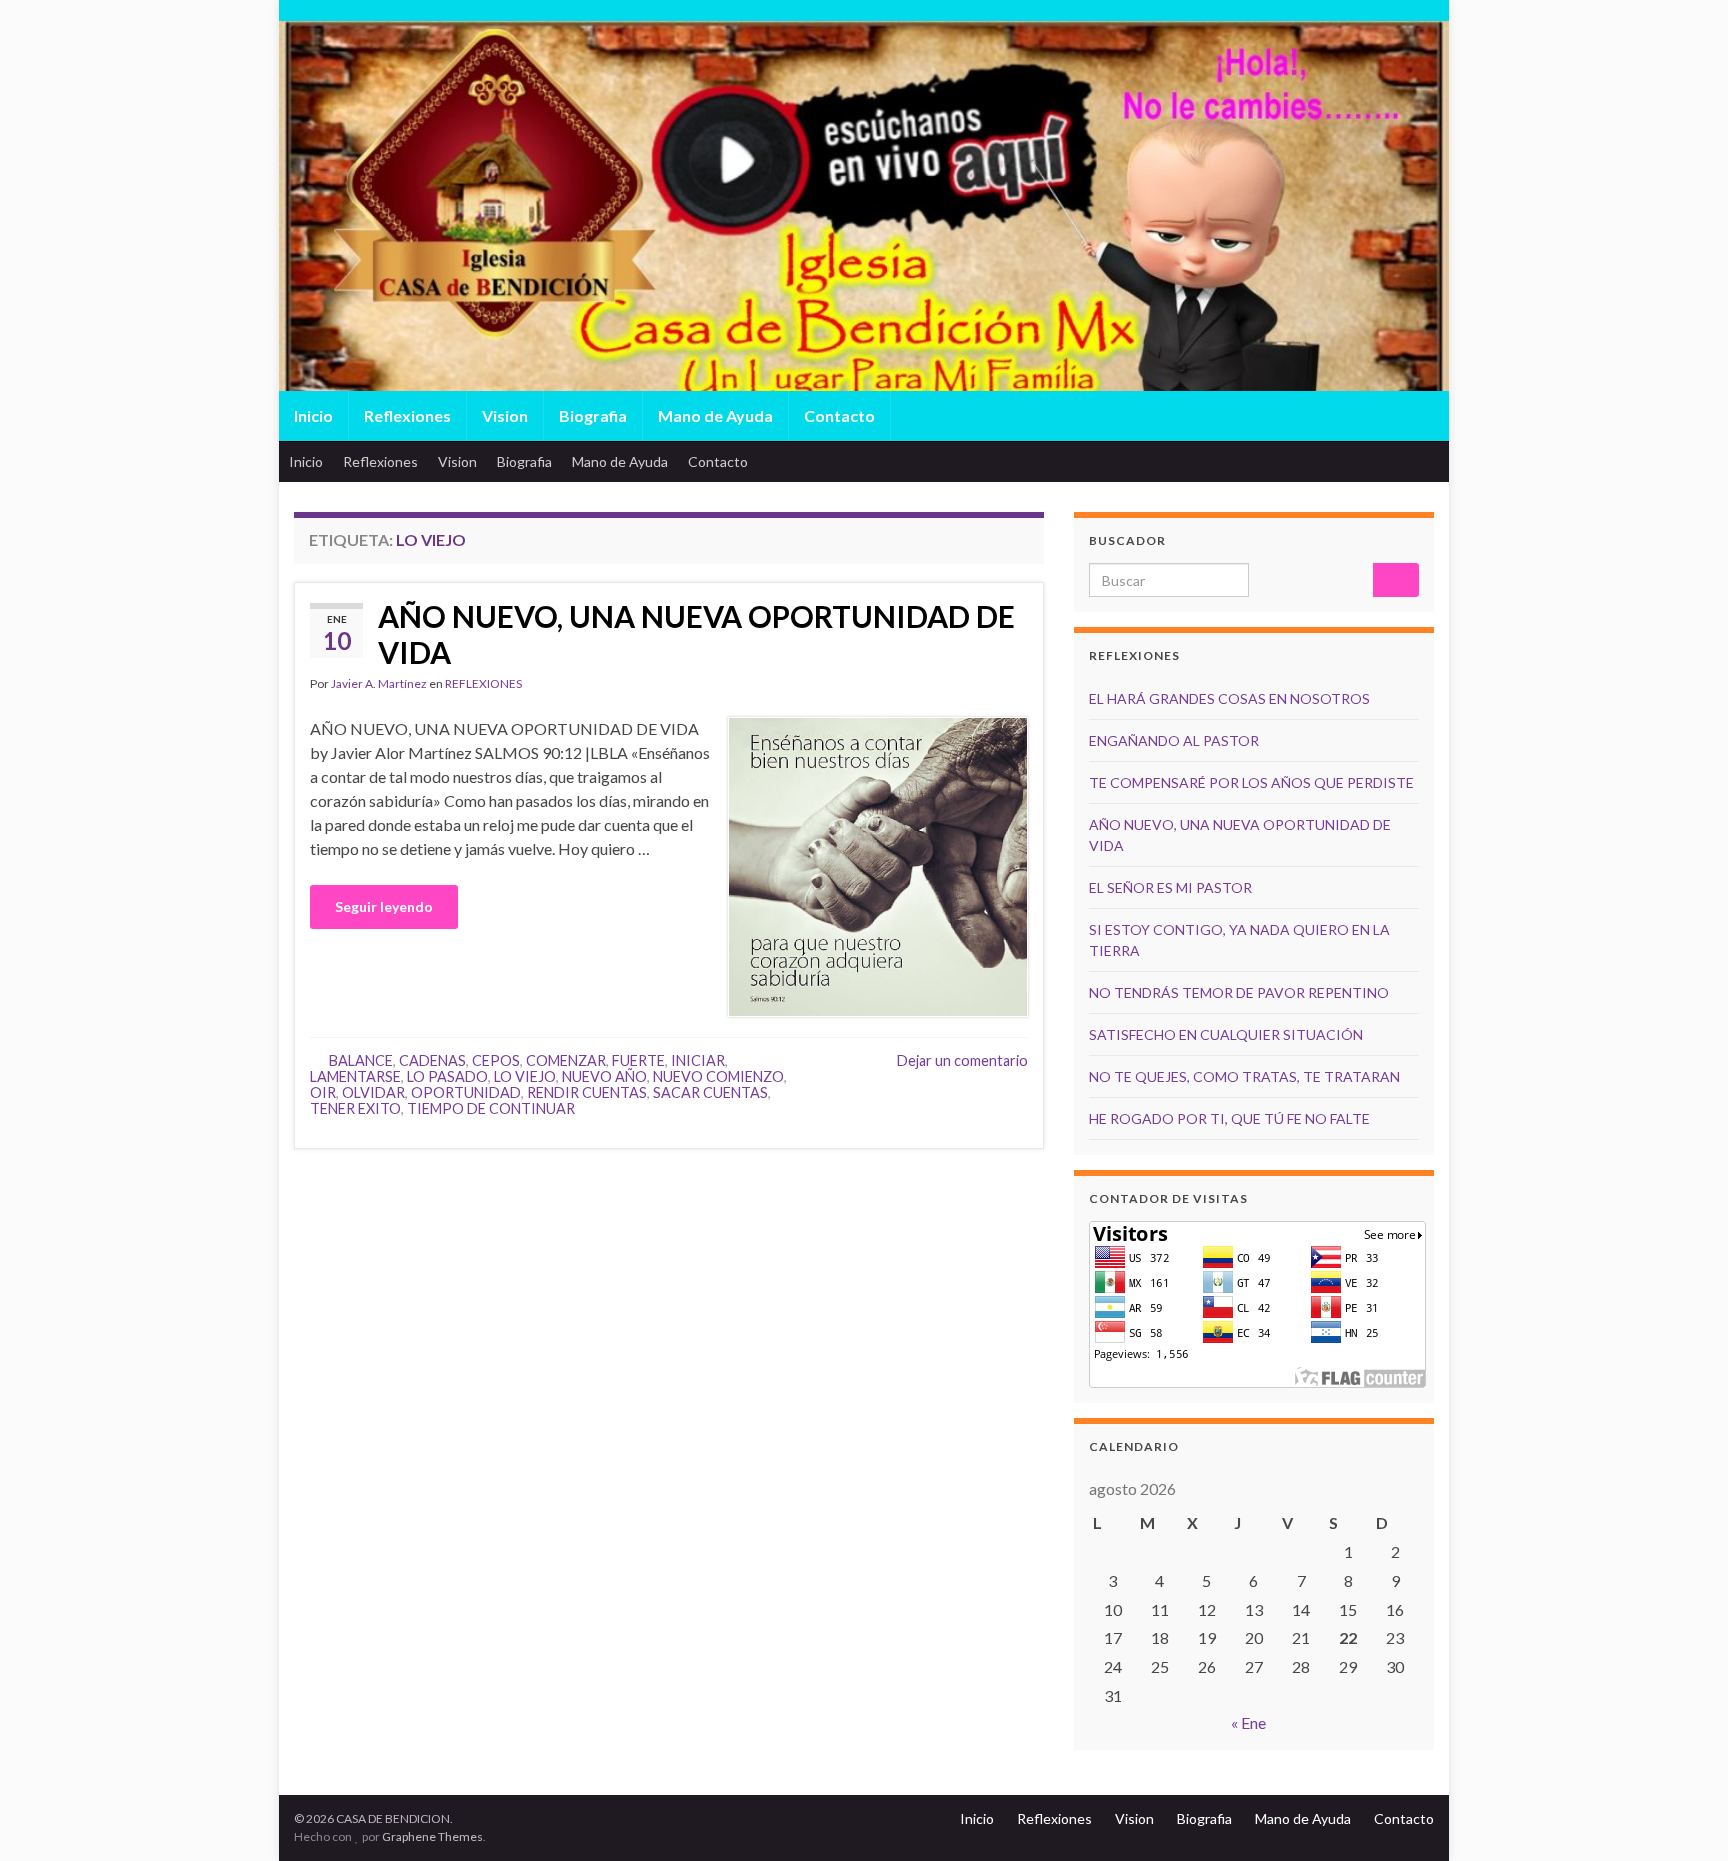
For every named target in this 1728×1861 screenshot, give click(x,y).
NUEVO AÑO (604, 1076)
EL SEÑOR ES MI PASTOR (1170, 887)
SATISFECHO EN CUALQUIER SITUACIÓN (1226, 1034)
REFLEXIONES (483, 683)
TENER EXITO (355, 1108)
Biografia (593, 415)
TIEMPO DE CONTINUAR (491, 1108)
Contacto (839, 415)
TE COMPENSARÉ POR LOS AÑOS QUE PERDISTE (1251, 782)
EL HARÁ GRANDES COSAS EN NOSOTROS (1229, 698)
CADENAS (432, 1060)
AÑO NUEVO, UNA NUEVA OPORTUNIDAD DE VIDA (696, 634)
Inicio (313, 415)
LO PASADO (447, 1076)
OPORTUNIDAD (466, 1092)
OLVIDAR (373, 1092)
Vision (505, 415)
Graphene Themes (432, 1836)
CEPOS (496, 1060)
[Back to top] (1683, 1816)
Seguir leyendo (384, 906)
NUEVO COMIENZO (718, 1076)
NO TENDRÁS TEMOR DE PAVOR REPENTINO (1239, 992)
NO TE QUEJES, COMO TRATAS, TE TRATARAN (1244, 1076)
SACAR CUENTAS (710, 1092)
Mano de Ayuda (715, 415)
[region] (864, 250)
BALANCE (361, 1060)
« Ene (1248, 1722)
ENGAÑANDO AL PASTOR (1174, 740)
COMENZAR (566, 1060)
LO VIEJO (525, 1076)
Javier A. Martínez (379, 683)
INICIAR (698, 1060)
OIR (323, 1092)
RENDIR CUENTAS (587, 1092)
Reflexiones (407, 415)
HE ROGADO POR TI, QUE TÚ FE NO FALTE (1229, 1118)
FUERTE (638, 1060)
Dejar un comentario (962, 1060)
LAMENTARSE (355, 1076)
